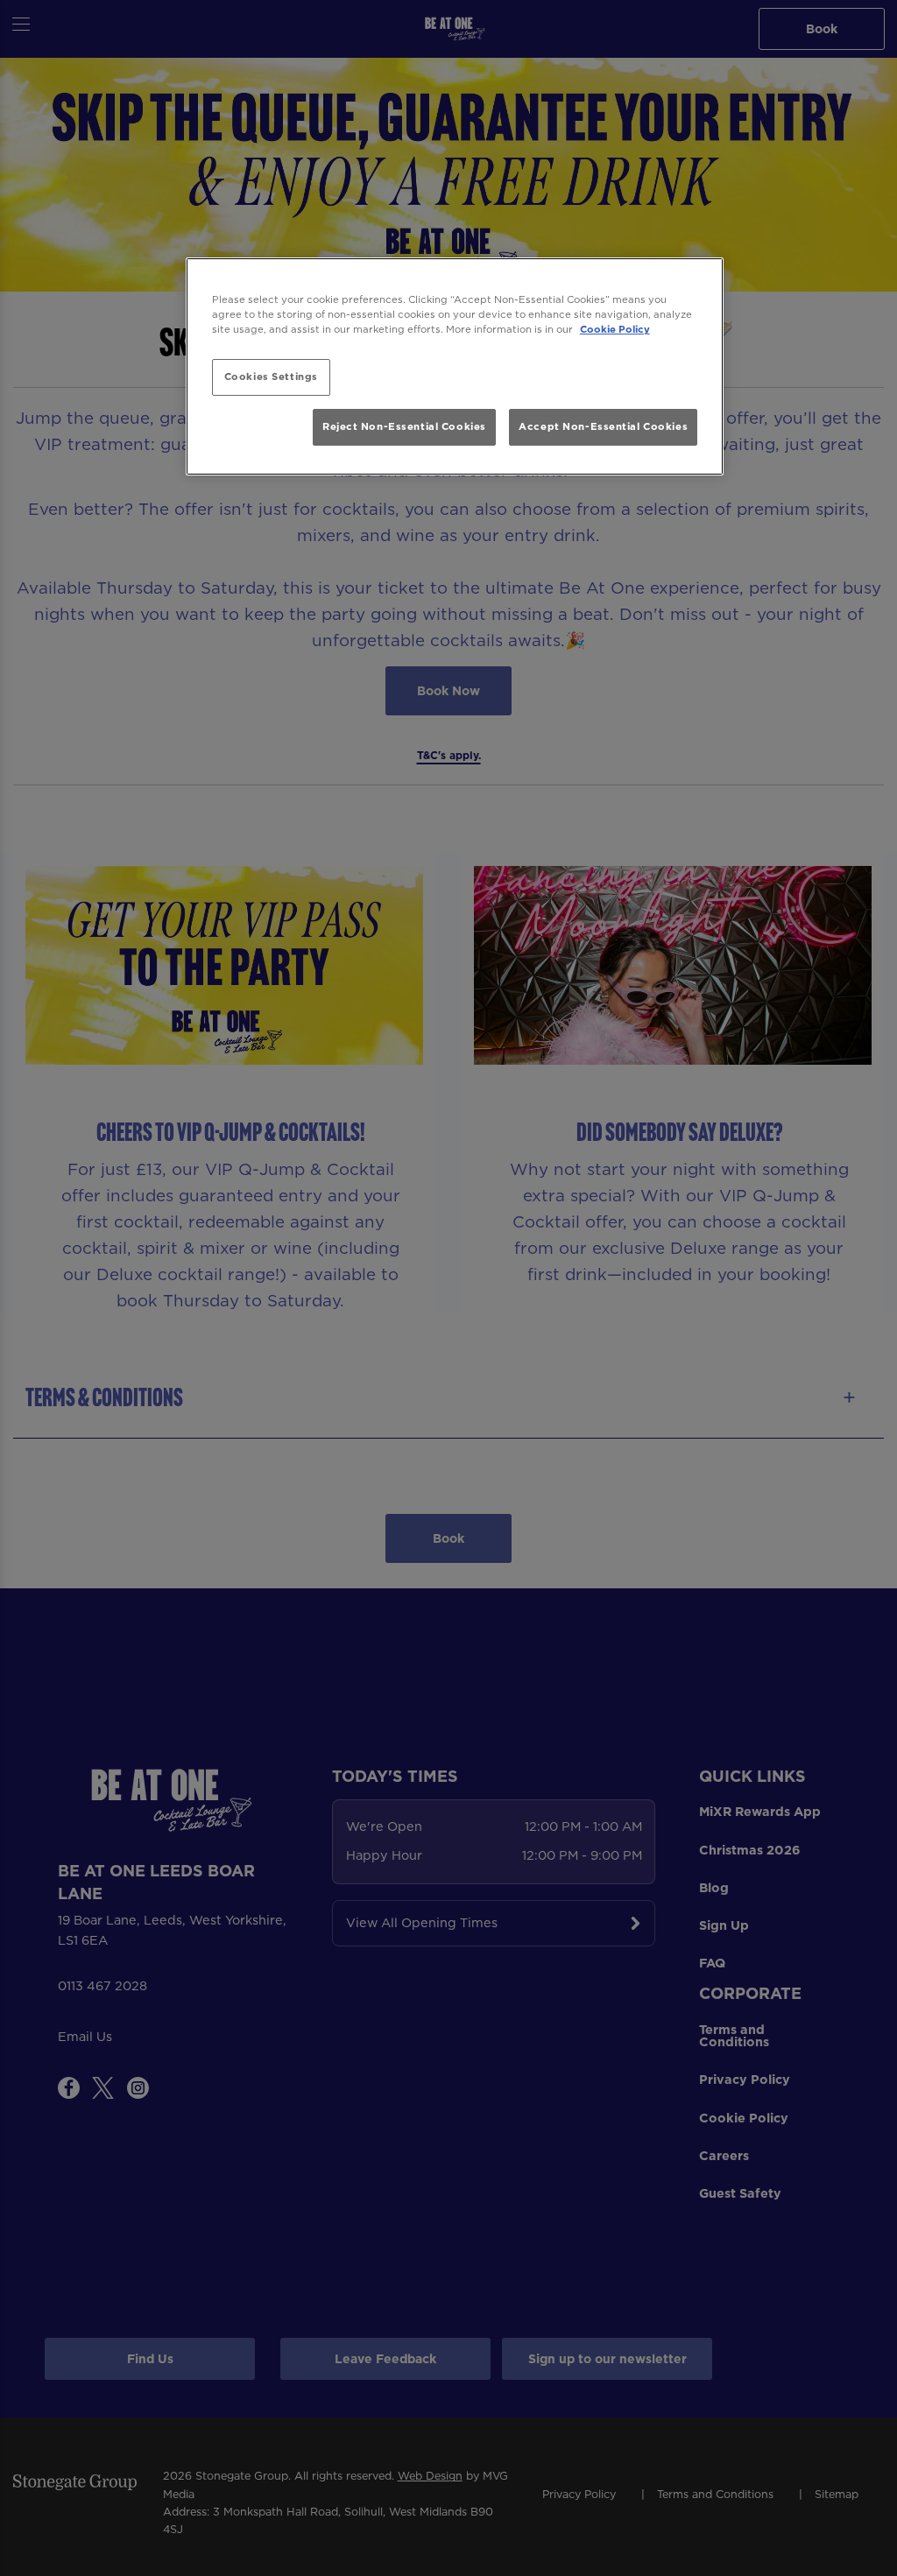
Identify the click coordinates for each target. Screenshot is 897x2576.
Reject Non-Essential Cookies (404, 426)
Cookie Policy (615, 329)
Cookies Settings (271, 377)
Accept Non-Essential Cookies (603, 426)
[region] (455, 366)
